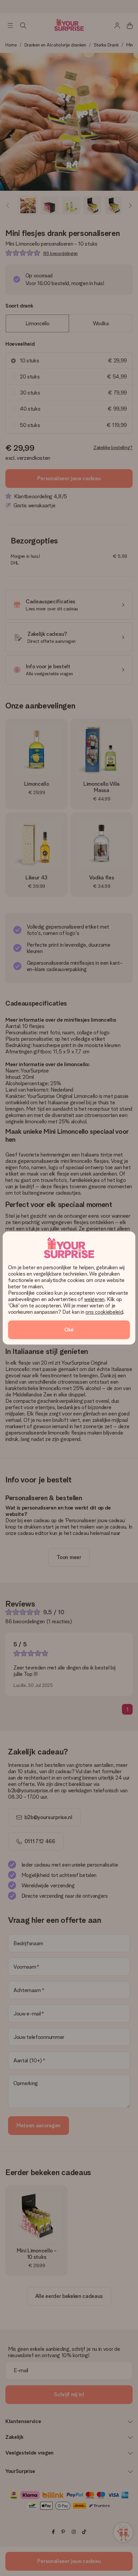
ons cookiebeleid (104, 1312)
